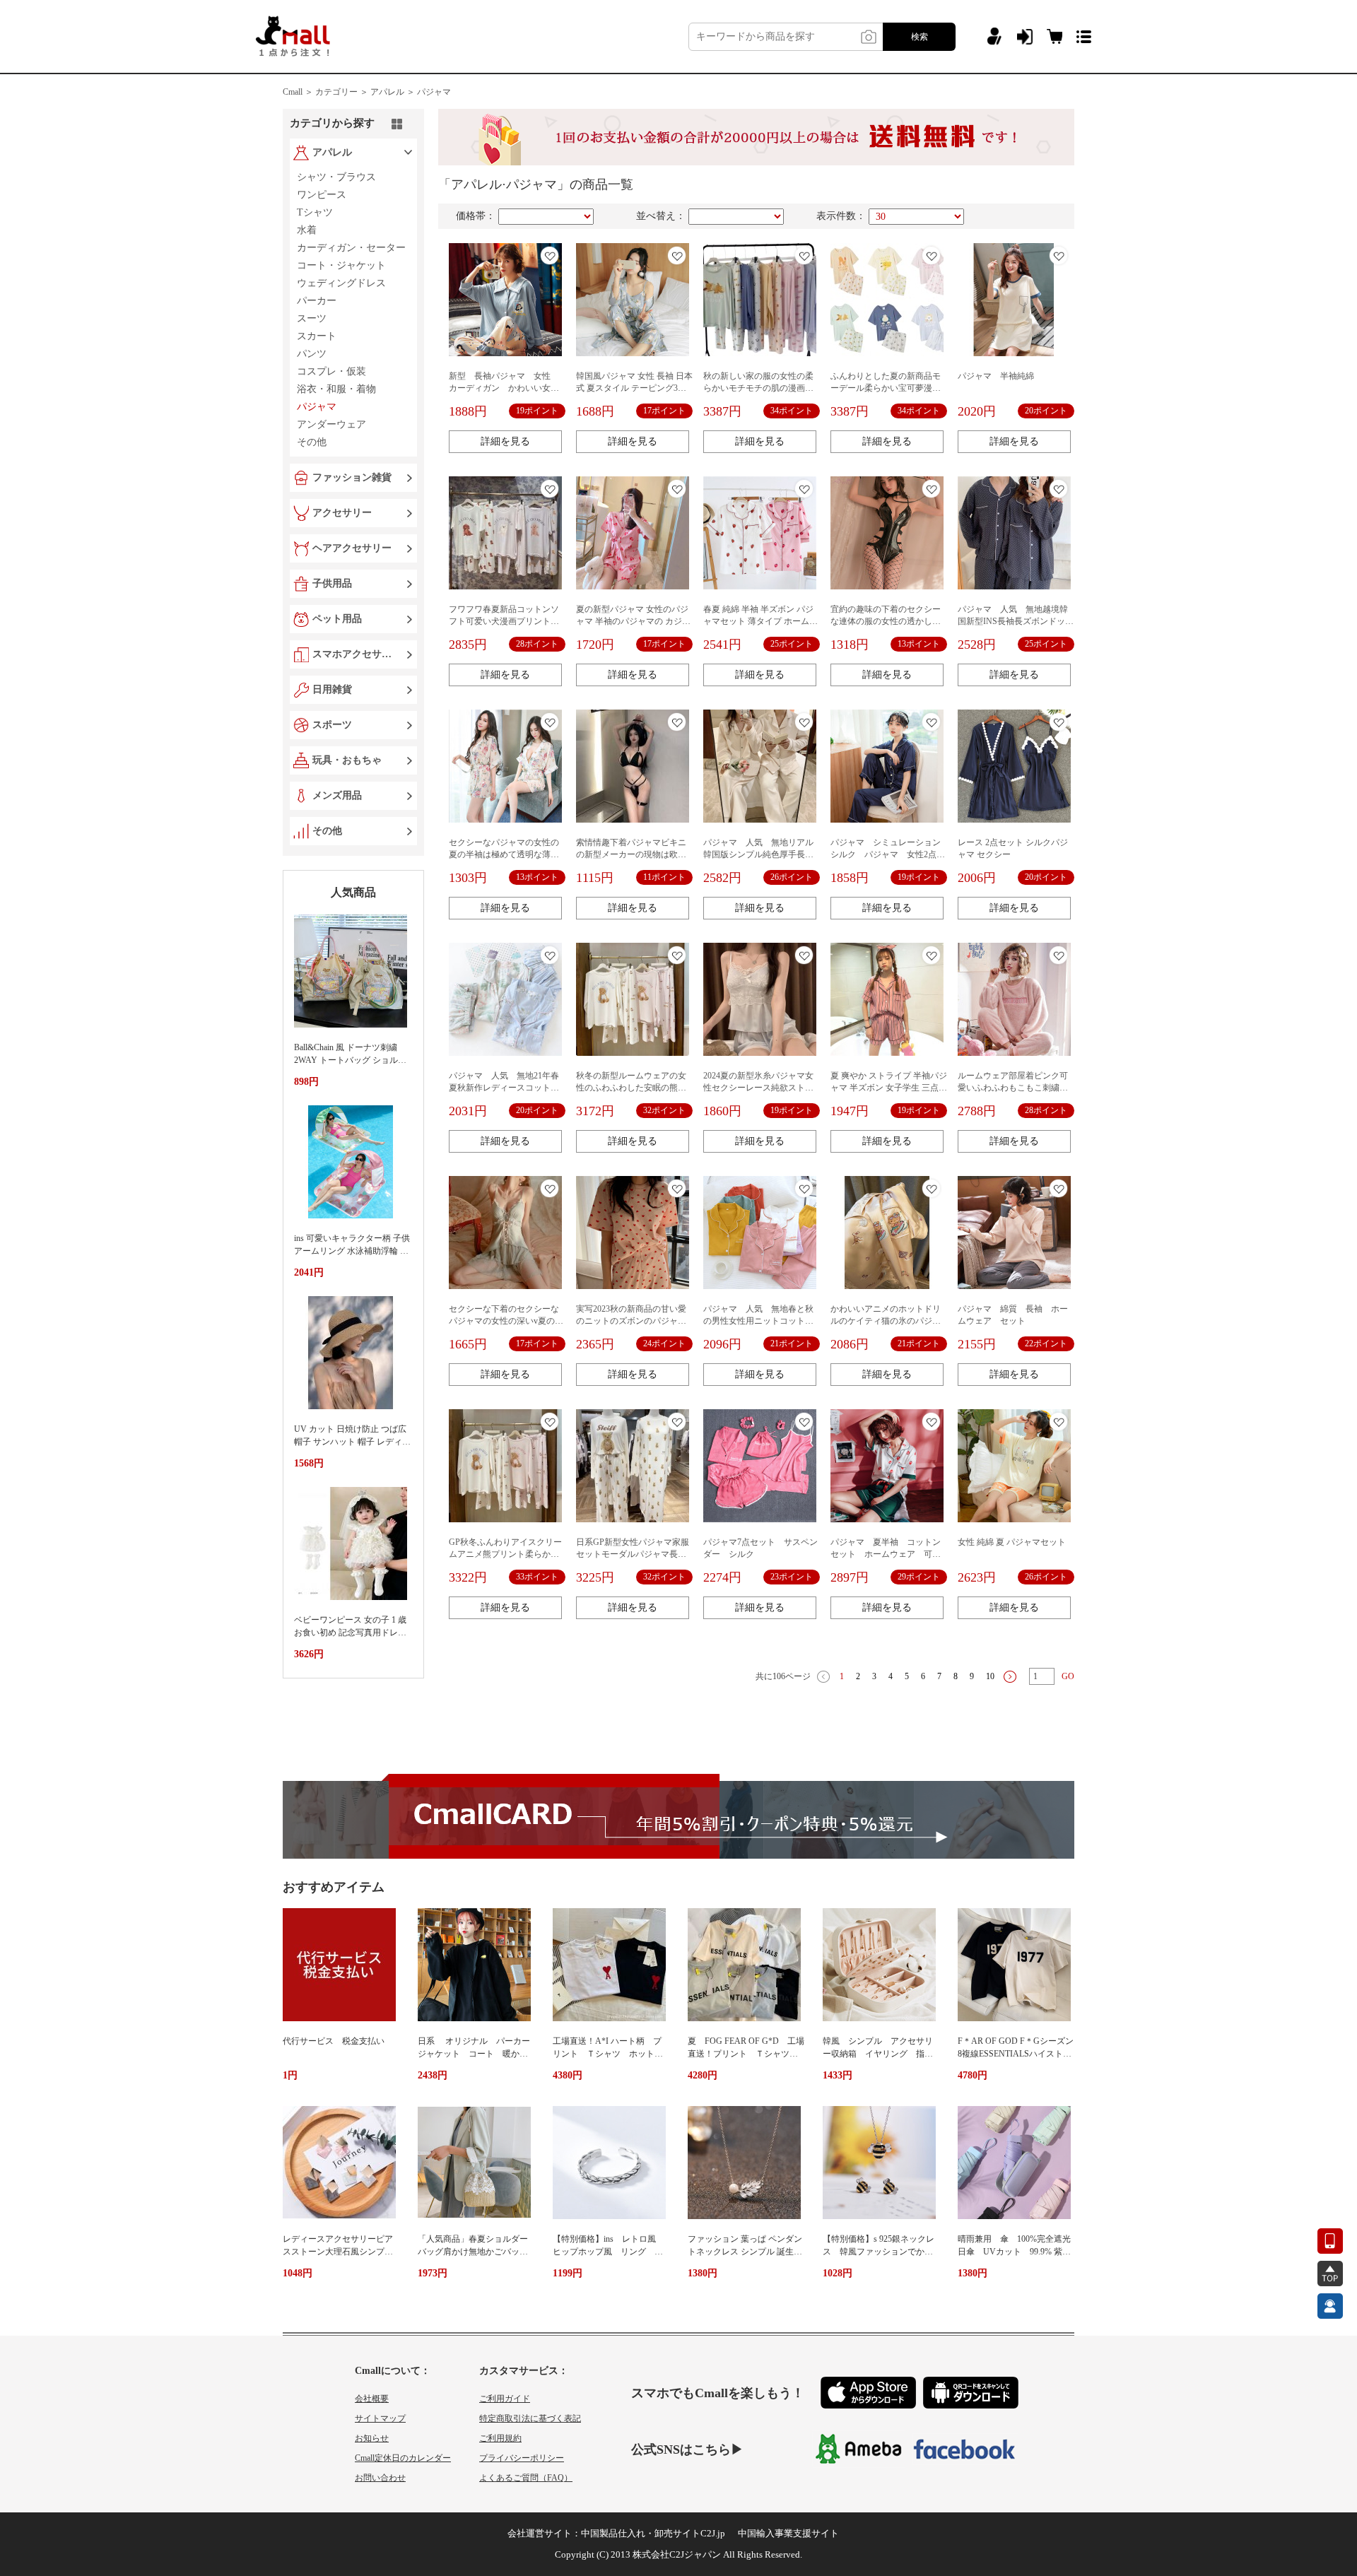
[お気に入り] (550, 255)
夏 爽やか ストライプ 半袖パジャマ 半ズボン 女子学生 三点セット (889, 1088)
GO (1068, 1676)
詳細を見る (505, 441)
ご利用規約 (500, 2438)
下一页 (1010, 1677)
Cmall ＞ (298, 92)
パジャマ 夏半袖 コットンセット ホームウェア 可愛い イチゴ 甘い (886, 1554)
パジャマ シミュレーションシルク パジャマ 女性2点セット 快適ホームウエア (888, 854)
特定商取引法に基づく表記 (530, 2418)
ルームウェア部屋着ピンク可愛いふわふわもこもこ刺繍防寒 (1013, 1088)
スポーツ (332, 725)
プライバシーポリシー (522, 2458)
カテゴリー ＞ (342, 92)
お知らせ (372, 2438)
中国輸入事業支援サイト (788, 2533)
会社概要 (372, 2399)
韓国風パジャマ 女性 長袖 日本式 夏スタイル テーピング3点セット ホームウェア (634, 388)
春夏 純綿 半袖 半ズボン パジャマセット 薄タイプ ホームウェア (760, 621)
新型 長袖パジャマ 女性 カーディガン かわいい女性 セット (508, 388)
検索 (920, 37)
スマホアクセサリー (355, 654)
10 (990, 1676)
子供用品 (332, 583)
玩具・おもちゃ (347, 760)
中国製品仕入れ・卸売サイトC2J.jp (653, 2533)
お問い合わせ (380, 2478)
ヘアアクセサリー (352, 548)
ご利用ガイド (505, 2399)
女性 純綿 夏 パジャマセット (1012, 1542)
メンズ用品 (337, 795)
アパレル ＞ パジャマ (411, 92)
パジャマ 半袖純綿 (996, 376)
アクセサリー (342, 513)
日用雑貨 (332, 689)
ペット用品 (337, 619)
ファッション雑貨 (352, 477)
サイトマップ (380, 2418)
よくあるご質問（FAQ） (526, 2478)
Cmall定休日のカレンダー (403, 2458)
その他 (327, 831)
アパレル (332, 152)
